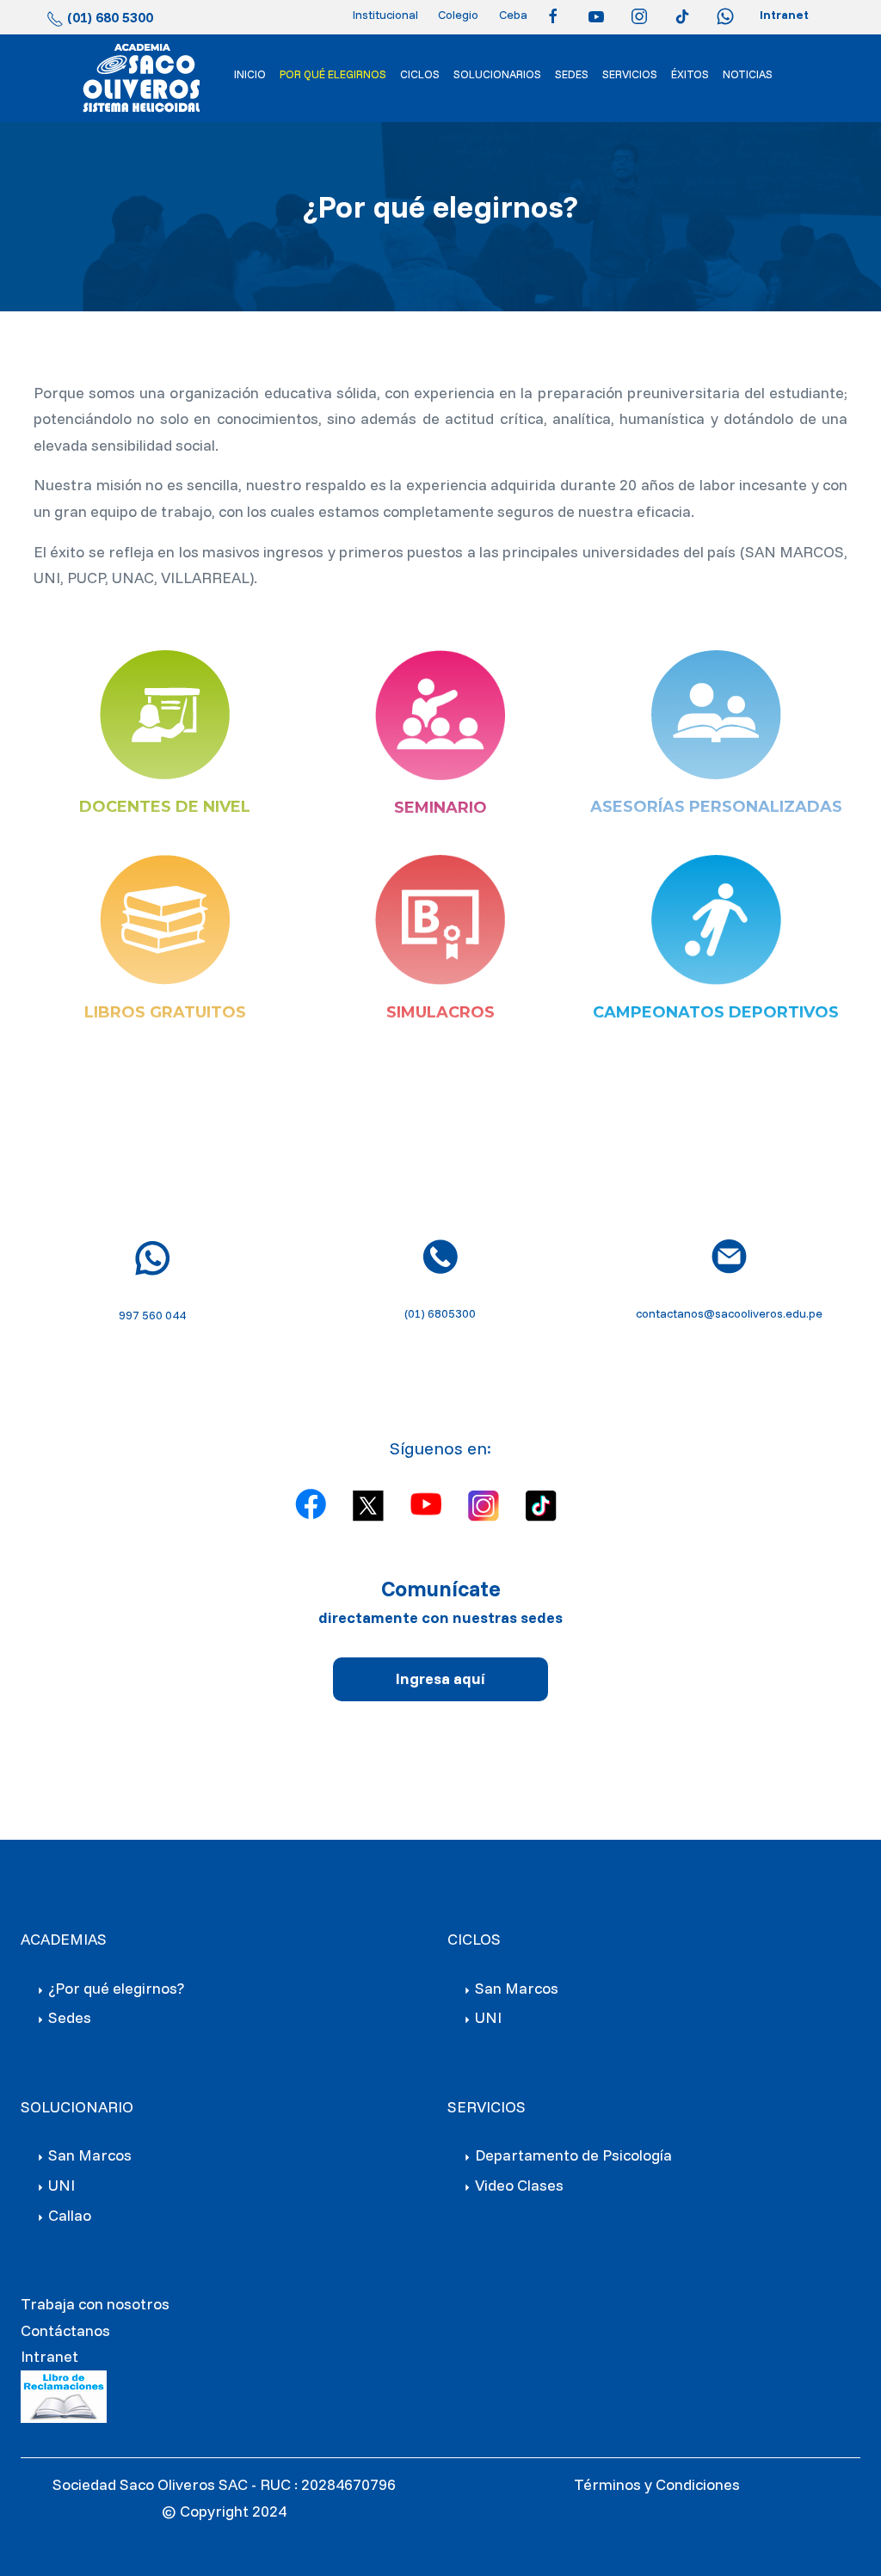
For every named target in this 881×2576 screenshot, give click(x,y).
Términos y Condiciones (657, 2484)
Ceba (513, 15)
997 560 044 (152, 1315)
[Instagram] (644, 15)
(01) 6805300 (440, 1313)
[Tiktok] (687, 15)
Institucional (385, 15)
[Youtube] (601, 15)
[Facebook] (558, 15)
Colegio (458, 15)
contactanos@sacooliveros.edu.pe (729, 1313)
